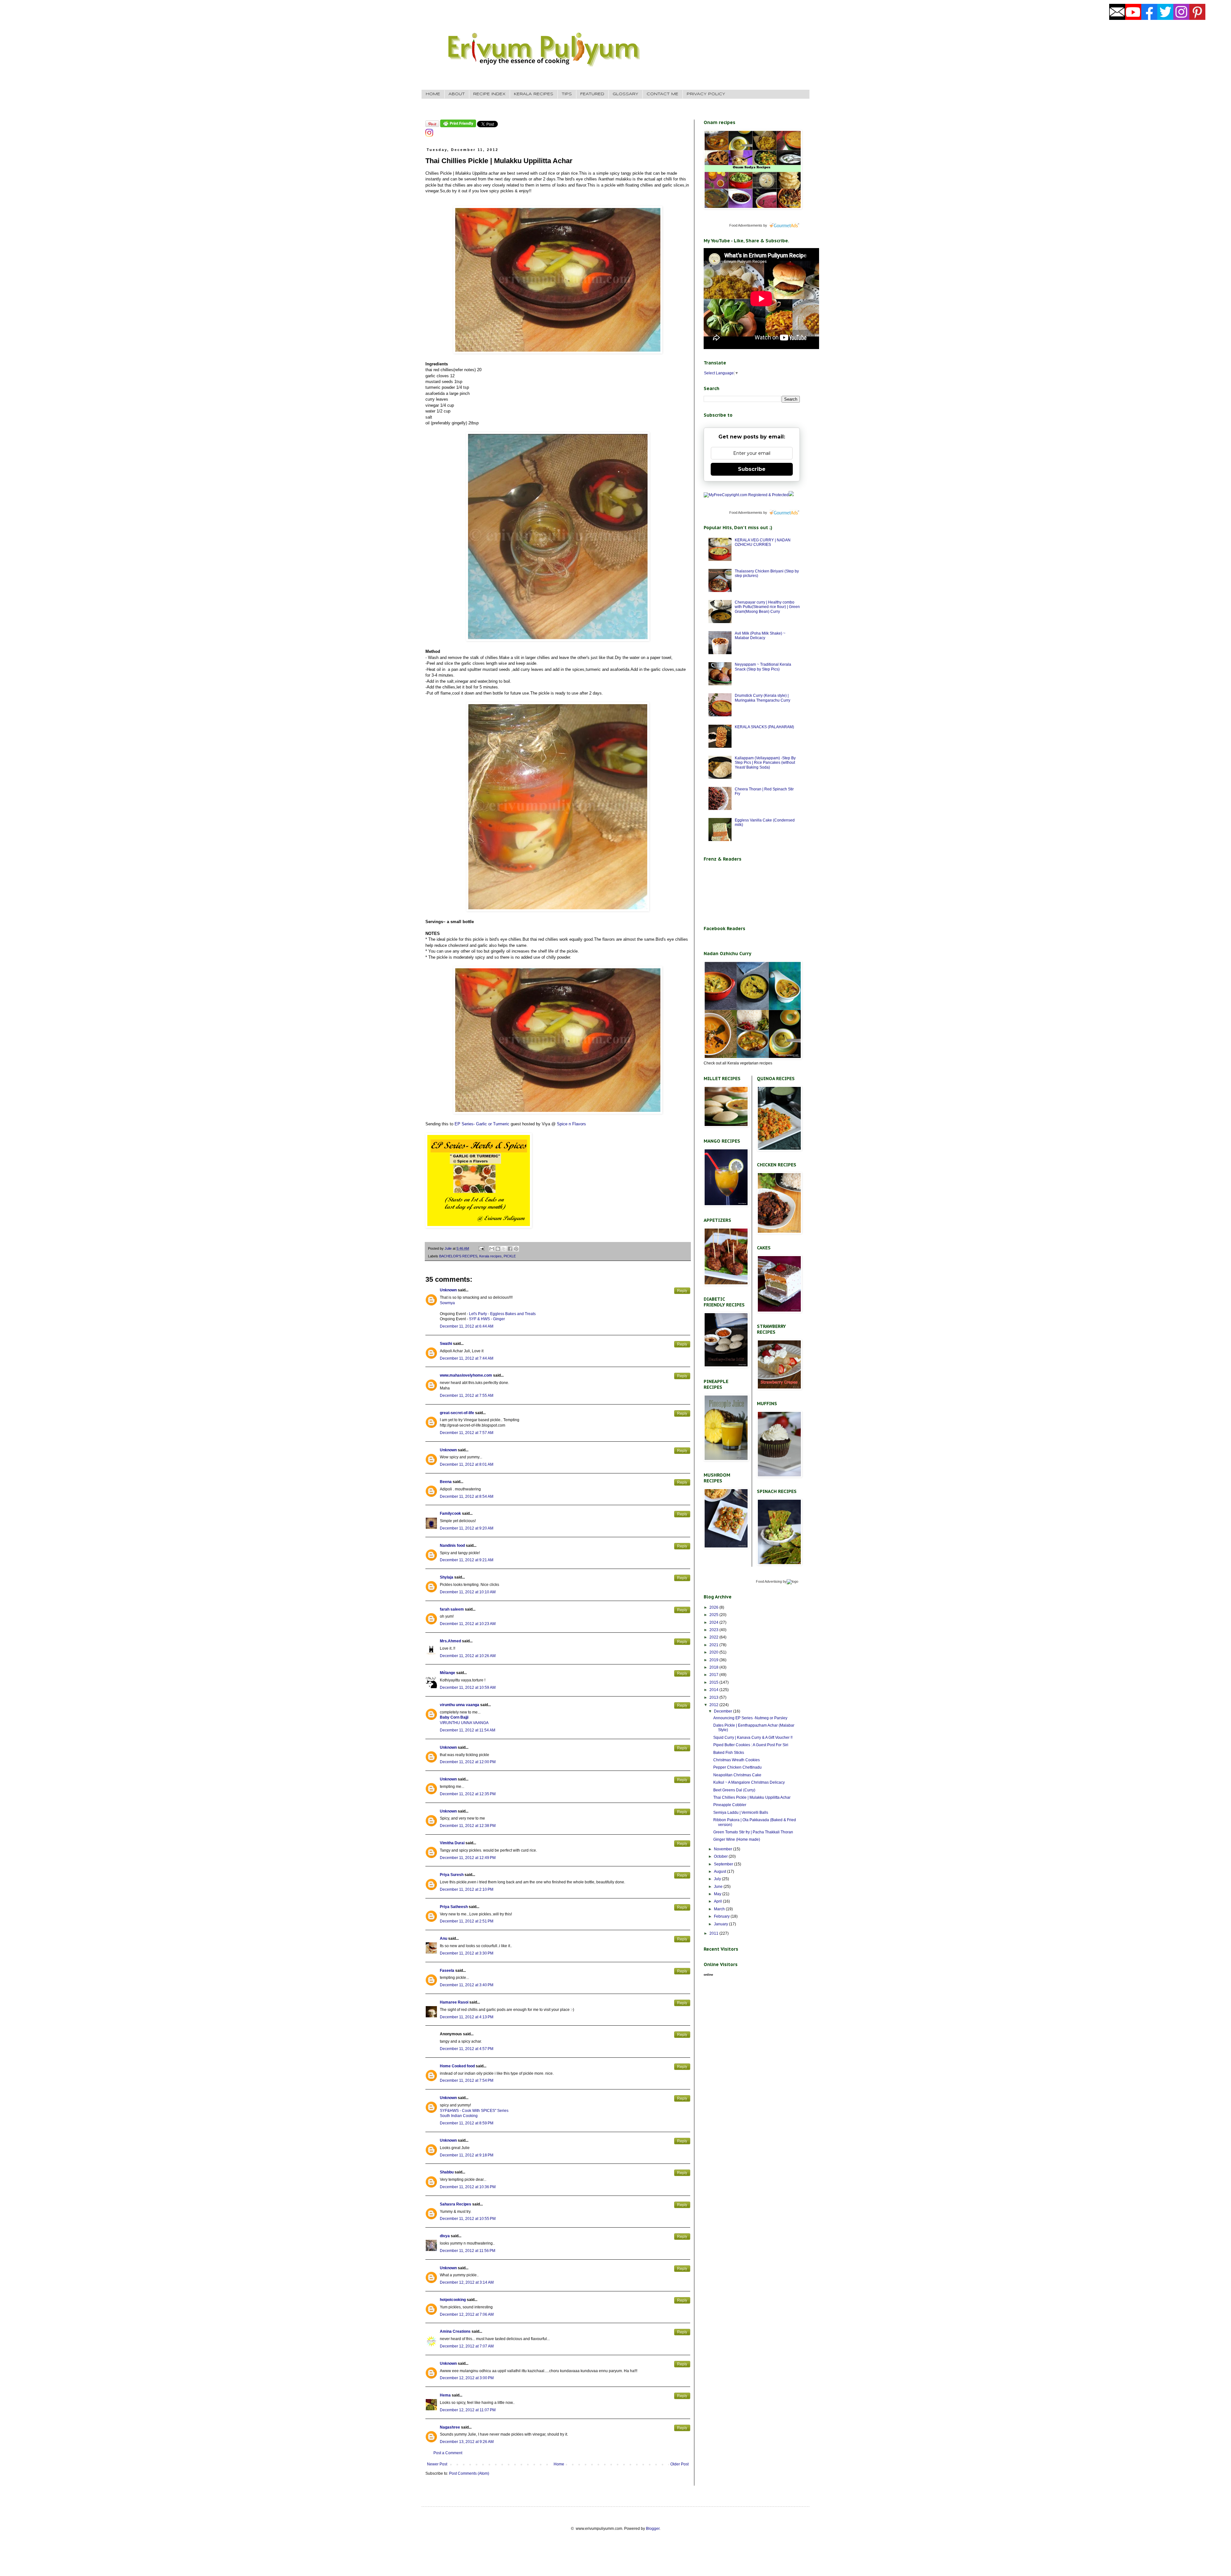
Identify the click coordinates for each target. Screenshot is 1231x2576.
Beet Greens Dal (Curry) (734, 1790)
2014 (714, 1690)
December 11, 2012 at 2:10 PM (467, 1889)
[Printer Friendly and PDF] (458, 126)
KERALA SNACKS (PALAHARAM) (764, 727)
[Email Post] (481, 1248)
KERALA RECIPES (534, 94)
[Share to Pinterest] (516, 1249)
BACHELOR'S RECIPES (458, 1256)
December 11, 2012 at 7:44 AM (467, 1358)
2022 (714, 1637)
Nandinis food (452, 1546)
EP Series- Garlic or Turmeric (482, 1124)
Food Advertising (769, 1581)
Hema (445, 2395)
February (722, 1916)
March (720, 1909)
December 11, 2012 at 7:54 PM (467, 2080)
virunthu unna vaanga (460, 1705)
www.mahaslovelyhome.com (466, 1375)
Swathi (446, 1344)
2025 (714, 1615)
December (724, 1711)
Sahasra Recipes (456, 2204)
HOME (433, 94)
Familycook (450, 1513)
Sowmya (447, 1303)
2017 (714, 1675)
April (718, 1901)
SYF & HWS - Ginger (487, 1319)
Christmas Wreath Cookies (737, 1760)
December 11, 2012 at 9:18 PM (467, 2155)
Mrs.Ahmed (451, 1641)
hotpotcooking (453, 2300)
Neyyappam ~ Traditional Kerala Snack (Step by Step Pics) (763, 667)
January (721, 1924)
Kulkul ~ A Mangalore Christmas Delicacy (749, 1782)
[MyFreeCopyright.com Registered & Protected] (746, 495)
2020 (714, 1652)
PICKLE (510, 1256)
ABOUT (457, 94)
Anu (444, 1938)
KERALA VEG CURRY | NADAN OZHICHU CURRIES (763, 542)
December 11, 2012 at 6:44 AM (467, 1326)
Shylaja (447, 1577)
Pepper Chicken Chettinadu (737, 1767)
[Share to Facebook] (510, 1249)
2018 (714, 1667)
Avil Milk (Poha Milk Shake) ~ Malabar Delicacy (760, 636)
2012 (714, 1705)
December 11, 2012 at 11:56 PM (468, 2251)
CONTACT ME (662, 94)
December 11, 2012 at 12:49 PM (468, 1858)
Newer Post (437, 2464)
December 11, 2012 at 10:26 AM (468, 1656)
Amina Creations (455, 2331)
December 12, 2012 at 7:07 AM (467, 2346)
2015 (714, 1682)
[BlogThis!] (498, 1249)
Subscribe (752, 469)
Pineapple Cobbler (730, 1805)
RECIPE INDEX (489, 94)
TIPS (567, 94)
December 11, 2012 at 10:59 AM (468, 1688)
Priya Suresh (452, 1875)
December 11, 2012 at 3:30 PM (467, 1953)
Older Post (679, 2464)
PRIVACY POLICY (706, 94)
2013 (714, 1697)
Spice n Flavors (571, 1124)
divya (445, 2236)
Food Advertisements (746, 225)
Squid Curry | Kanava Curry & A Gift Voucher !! (753, 1738)
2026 (714, 1607)
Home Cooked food (457, 2066)
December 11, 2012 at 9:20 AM (467, 1528)
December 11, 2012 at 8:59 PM (467, 2123)
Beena (446, 1482)
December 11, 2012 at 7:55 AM (467, 1396)
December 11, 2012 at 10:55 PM (468, 2219)
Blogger (653, 2529)
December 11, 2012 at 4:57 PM (467, 2049)
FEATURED (592, 94)
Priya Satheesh (454, 1907)
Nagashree (450, 2427)
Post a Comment (448, 2453)
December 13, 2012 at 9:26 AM (467, 2442)
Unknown (448, 1290)
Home (559, 2464)
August (720, 1872)
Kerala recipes (490, 1256)
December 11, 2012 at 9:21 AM (467, 1560)
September (724, 1864)
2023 (714, 1630)
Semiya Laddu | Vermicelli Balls (741, 1813)
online (708, 1975)
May (718, 1894)
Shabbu (447, 2172)
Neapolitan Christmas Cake (737, 1775)
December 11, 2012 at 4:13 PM (467, 2017)
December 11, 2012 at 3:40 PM (467, 1985)
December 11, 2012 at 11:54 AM (468, 1730)
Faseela (447, 1971)
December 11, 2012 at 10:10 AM (468, 1592)
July (718, 1879)
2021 (714, 1645)
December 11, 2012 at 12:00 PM (468, 1762)
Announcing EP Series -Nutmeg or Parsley (750, 1718)
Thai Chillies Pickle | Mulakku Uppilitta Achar (752, 1797)
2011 (714, 1933)
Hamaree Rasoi (454, 2002)
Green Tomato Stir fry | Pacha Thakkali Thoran (753, 1832)
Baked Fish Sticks (729, 1753)
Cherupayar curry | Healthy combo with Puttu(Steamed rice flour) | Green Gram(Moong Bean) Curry (767, 607)
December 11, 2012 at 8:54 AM (467, 1496)
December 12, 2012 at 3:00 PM (467, 2378)
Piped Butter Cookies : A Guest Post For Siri (751, 1745)
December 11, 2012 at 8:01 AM (467, 1464)
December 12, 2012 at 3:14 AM (467, 2282)
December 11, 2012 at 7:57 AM (467, 1433)
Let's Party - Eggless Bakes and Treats (502, 1314)
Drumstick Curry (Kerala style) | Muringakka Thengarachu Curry (762, 698)
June (719, 1887)
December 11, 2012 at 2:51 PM (467, 1921)
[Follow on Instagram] (429, 135)
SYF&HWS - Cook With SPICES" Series (474, 2111)
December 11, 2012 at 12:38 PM (468, 1826)
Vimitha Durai (452, 1843)
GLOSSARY (625, 94)
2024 (714, 1622)
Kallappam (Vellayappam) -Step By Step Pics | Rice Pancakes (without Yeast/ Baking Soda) (765, 763)
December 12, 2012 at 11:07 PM (468, 2410)
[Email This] (492, 1249)
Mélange (448, 1673)
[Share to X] (504, 1249)
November (724, 1849)
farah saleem (452, 1609)
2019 (714, 1660)
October (721, 1856)
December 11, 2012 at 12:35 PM (468, 1794)
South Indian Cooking (459, 2116)
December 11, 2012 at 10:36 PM (468, 2187)
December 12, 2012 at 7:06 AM (467, 2314)
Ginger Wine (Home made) (737, 1839)
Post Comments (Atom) (469, 2473)
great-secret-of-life (457, 1413)
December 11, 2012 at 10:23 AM (468, 1624)
